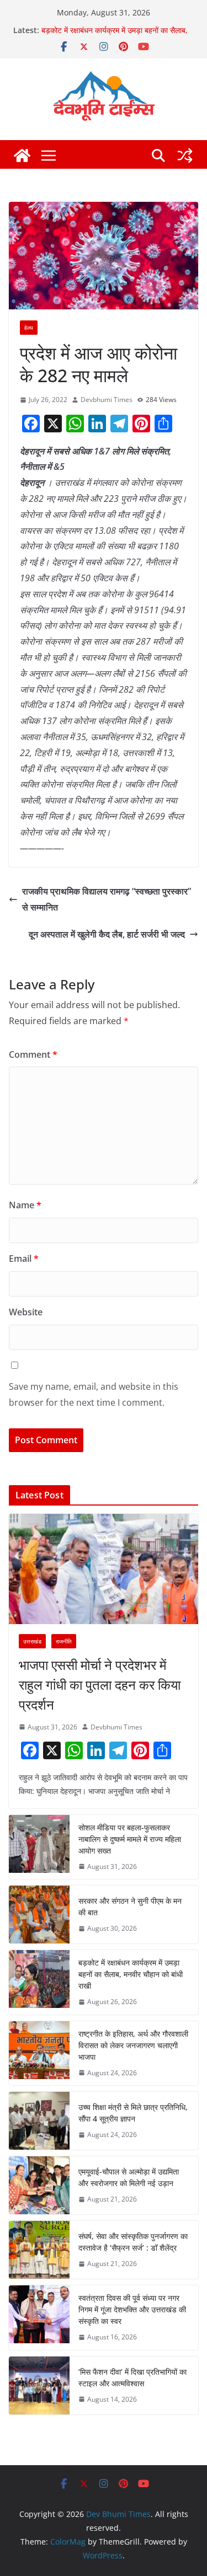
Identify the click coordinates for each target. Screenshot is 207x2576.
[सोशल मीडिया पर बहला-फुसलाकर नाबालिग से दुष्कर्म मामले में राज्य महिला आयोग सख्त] (39, 1847)
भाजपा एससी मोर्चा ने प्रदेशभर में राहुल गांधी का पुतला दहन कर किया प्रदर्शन (100, 1685)
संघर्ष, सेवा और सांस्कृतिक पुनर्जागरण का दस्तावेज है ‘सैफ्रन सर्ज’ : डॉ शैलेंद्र (133, 2242)
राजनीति (64, 1641)
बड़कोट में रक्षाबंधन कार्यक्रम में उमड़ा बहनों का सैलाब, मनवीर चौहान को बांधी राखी (115, 36)
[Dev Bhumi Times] (22, 156)
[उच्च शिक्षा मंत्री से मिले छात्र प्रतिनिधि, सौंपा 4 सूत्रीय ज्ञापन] (39, 2121)
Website (26, 1312)
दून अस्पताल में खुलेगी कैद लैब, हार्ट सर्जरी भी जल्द (107, 934)
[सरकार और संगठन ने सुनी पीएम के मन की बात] (39, 1914)
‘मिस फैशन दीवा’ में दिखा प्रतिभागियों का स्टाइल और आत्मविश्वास (132, 2377)
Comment (33, 1054)
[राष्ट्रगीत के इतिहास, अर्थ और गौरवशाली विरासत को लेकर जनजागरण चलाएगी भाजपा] (39, 2053)
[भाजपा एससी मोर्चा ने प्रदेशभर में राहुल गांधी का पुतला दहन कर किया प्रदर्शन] (104, 1569)
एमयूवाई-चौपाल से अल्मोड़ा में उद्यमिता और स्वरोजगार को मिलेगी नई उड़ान (129, 2177)
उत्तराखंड (32, 1641)
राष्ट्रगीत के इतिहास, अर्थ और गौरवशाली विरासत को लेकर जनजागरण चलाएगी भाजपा (133, 2045)
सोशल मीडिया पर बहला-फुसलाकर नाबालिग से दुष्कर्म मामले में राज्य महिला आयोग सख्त (130, 1839)
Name (25, 1205)
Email (24, 1258)
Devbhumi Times (107, 400)
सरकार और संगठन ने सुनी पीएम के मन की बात (130, 1906)
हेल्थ (29, 328)
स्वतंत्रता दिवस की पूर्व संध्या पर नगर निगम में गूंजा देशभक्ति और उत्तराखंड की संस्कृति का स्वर (132, 2309)
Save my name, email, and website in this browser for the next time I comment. (94, 1394)
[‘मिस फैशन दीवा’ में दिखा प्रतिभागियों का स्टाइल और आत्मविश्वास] (39, 2385)
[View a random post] (185, 156)
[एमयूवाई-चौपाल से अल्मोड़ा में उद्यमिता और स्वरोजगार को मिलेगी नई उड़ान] (39, 2185)
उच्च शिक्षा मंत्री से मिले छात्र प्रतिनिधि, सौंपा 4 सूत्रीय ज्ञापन (133, 2113)
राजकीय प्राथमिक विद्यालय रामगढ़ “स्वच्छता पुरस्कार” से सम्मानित (107, 899)
